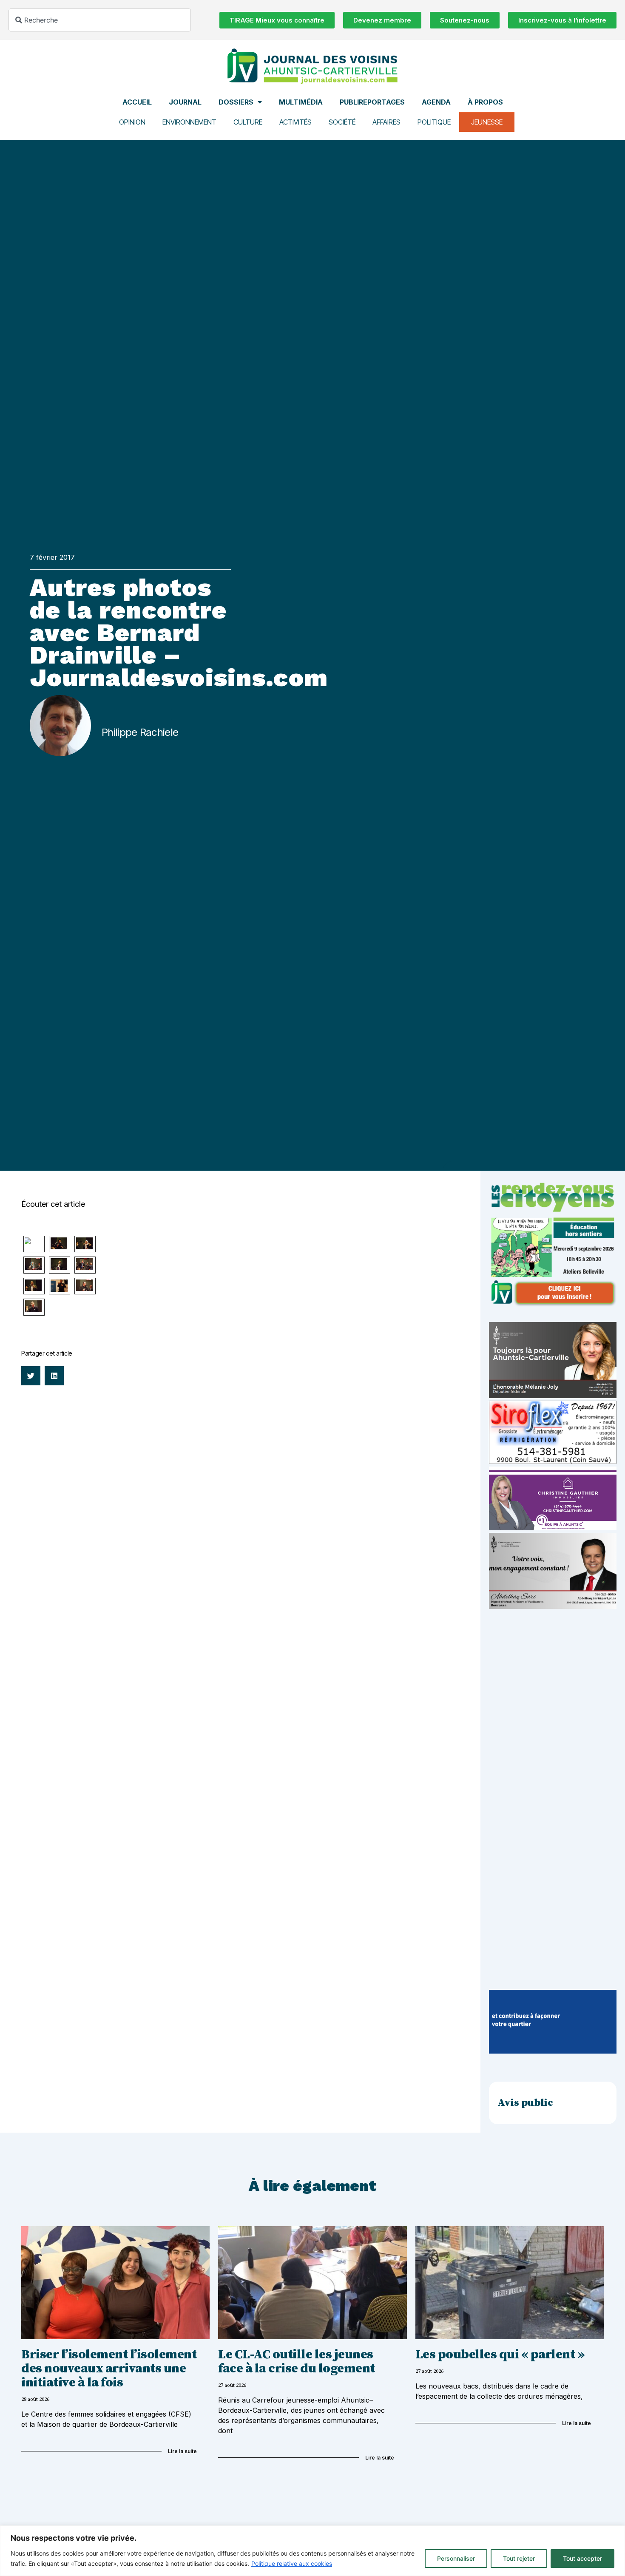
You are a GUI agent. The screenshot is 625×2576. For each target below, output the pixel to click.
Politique (434, 122)
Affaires (386, 122)
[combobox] (100, 20)
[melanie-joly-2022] (553, 1396)
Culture (248, 122)
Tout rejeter (519, 2558)
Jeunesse (487, 122)
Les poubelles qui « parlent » (500, 2355)
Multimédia (301, 102)
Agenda (436, 102)
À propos (485, 102)
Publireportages (372, 102)
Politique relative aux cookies (292, 2563)
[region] (312, 2551)
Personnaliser (456, 2558)
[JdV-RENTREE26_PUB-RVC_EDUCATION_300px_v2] (553, 1304)
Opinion (132, 122)
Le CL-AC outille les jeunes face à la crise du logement (297, 2362)
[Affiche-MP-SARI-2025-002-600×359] (553, 1606)
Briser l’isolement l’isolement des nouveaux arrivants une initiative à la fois (109, 2369)
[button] (31, 1376)
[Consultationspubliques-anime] (553, 2051)
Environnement (189, 122)
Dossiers (236, 102)
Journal (185, 102)
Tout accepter (582, 2558)
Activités (295, 122)
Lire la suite (182, 2451)
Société (342, 122)
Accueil (137, 102)
